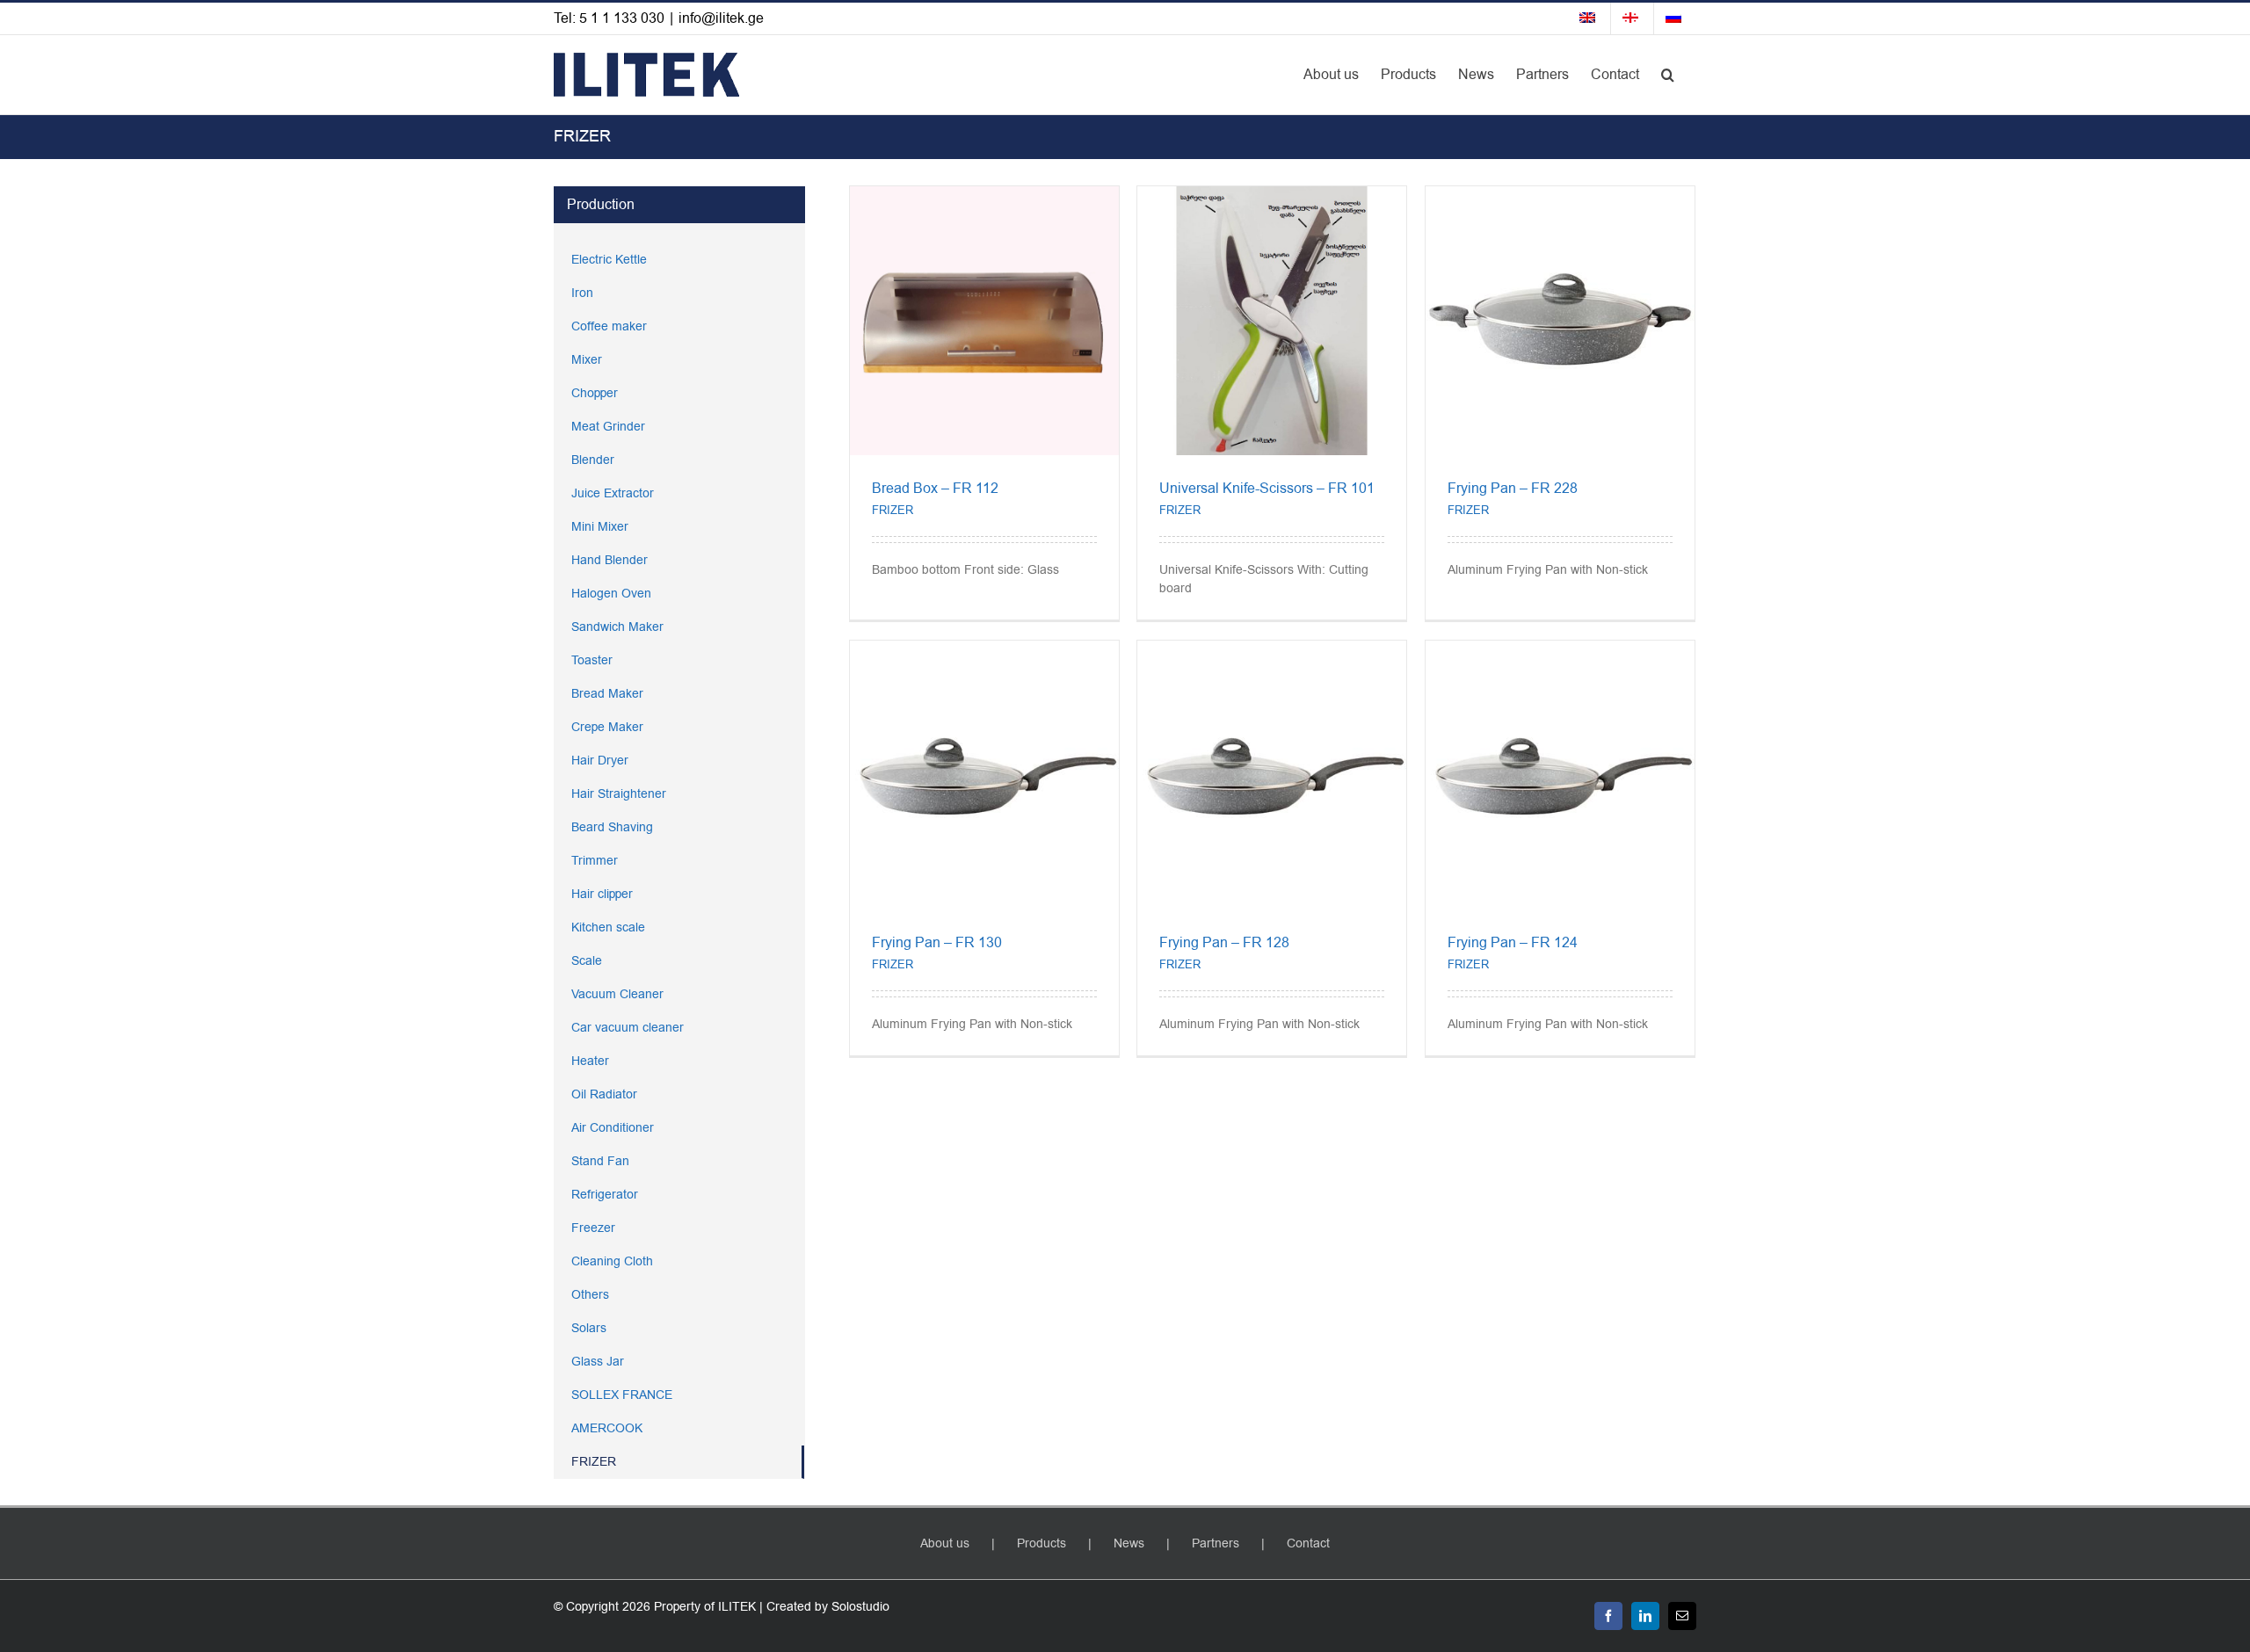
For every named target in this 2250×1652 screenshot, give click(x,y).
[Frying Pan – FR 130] (984, 650)
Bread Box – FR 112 (935, 489)
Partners (1216, 1543)
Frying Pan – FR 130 (937, 943)
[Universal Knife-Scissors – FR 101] (1272, 196)
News (1129, 1543)
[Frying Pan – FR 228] (1560, 196)
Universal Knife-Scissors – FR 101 (1267, 489)
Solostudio (860, 1607)
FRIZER (893, 510)
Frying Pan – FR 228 (1513, 489)
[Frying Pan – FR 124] (1560, 650)
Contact (1308, 1543)
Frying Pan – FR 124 (1513, 943)
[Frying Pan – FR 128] (1272, 650)
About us (945, 1543)
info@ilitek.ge (721, 18)
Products (1042, 1543)
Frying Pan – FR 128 (1224, 943)
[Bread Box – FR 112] (984, 196)
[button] (1668, 75)
